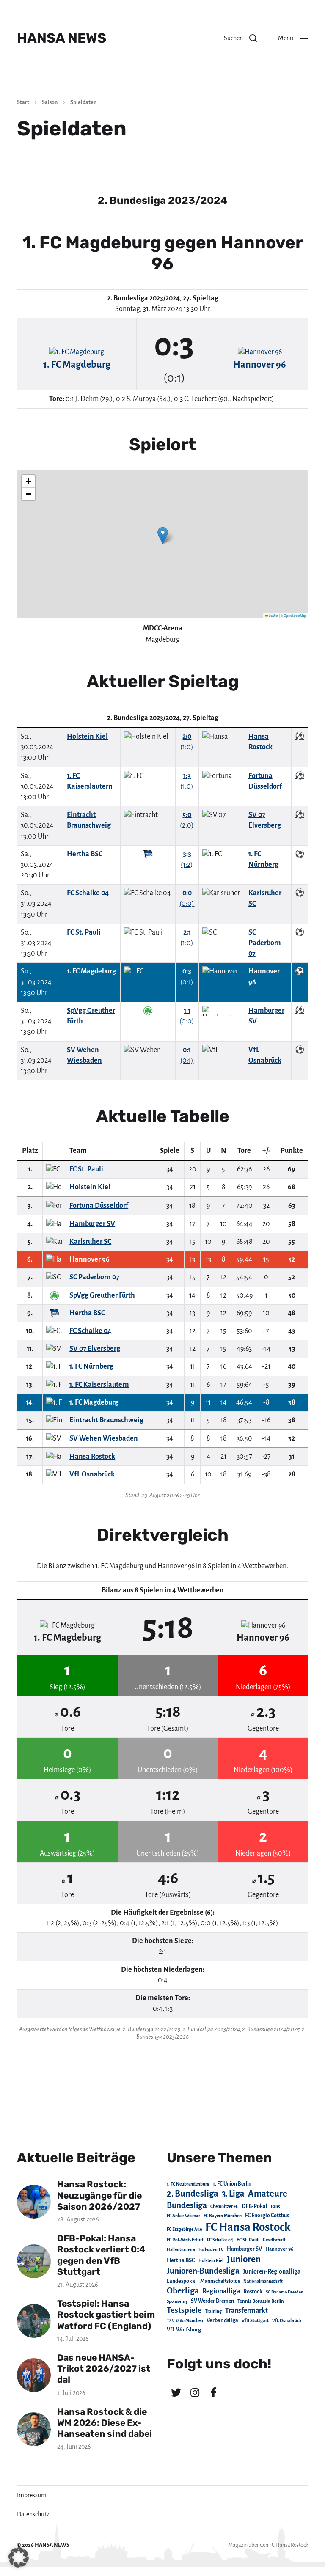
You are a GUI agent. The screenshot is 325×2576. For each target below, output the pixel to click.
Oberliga (183, 2291)
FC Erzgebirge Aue (184, 2229)
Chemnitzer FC (224, 2206)
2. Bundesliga (193, 2194)
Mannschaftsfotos (220, 2281)
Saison (50, 102)
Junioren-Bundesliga (203, 2271)
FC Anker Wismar (183, 2216)
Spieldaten (83, 102)
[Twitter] (176, 2392)
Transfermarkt (247, 2311)
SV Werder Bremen (212, 2301)
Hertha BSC (181, 2260)
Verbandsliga (222, 2320)
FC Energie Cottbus (267, 2216)
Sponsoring (177, 2301)
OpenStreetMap (295, 615)
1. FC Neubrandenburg (188, 2184)
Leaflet (273, 615)
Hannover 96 (279, 2249)
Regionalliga (221, 2291)
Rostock (253, 2292)
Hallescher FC (211, 2249)
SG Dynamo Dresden (285, 2292)
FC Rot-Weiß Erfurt (185, 2240)
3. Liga (233, 2194)
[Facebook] (213, 2392)
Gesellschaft (274, 2240)
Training (213, 2311)
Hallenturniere (181, 2249)
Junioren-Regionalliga (272, 2271)
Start (23, 102)
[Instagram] (195, 2392)
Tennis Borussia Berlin (261, 2301)
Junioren (244, 2259)
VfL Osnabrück (287, 2321)
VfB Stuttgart (255, 2320)
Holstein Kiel (211, 2261)
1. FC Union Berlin (232, 2184)
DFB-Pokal (255, 2206)
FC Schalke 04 (220, 2240)
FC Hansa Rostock (248, 2227)
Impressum (32, 2495)
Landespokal (182, 2281)
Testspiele (184, 2310)
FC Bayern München (223, 2216)
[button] (240, 38)
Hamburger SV (244, 2249)
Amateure (268, 2194)
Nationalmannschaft (263, 2281)
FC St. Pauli (248, 2240)
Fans (275, 2206)
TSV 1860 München (185, 2321)
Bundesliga (187, 2205)
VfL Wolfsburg (184, 2330)
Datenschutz (33, 2514)
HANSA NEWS (62, 38)
